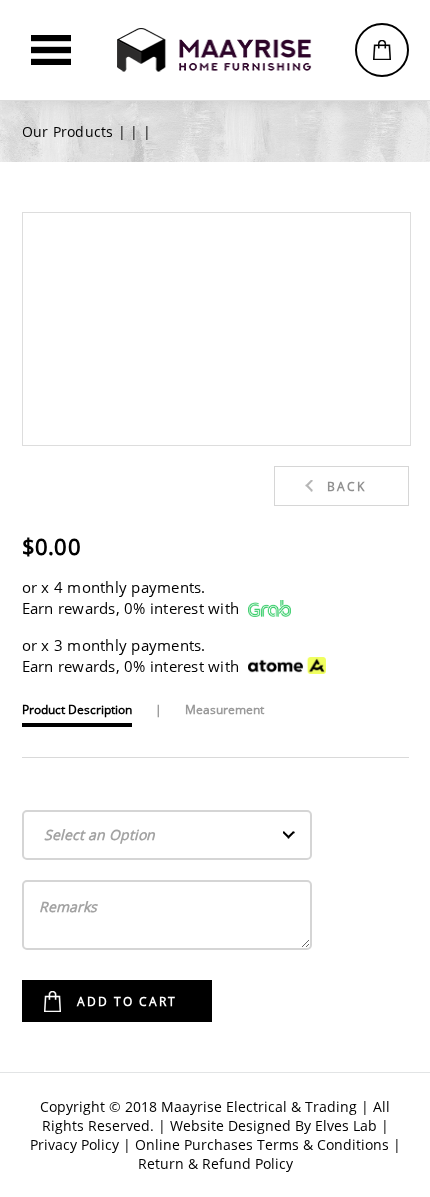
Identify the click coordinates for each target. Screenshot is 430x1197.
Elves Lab (346, 1125)
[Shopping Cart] (382, 50)
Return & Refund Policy (215, 1163)
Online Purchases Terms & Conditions (262, 1144)
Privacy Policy (74, 1144)
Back (346, 486)
